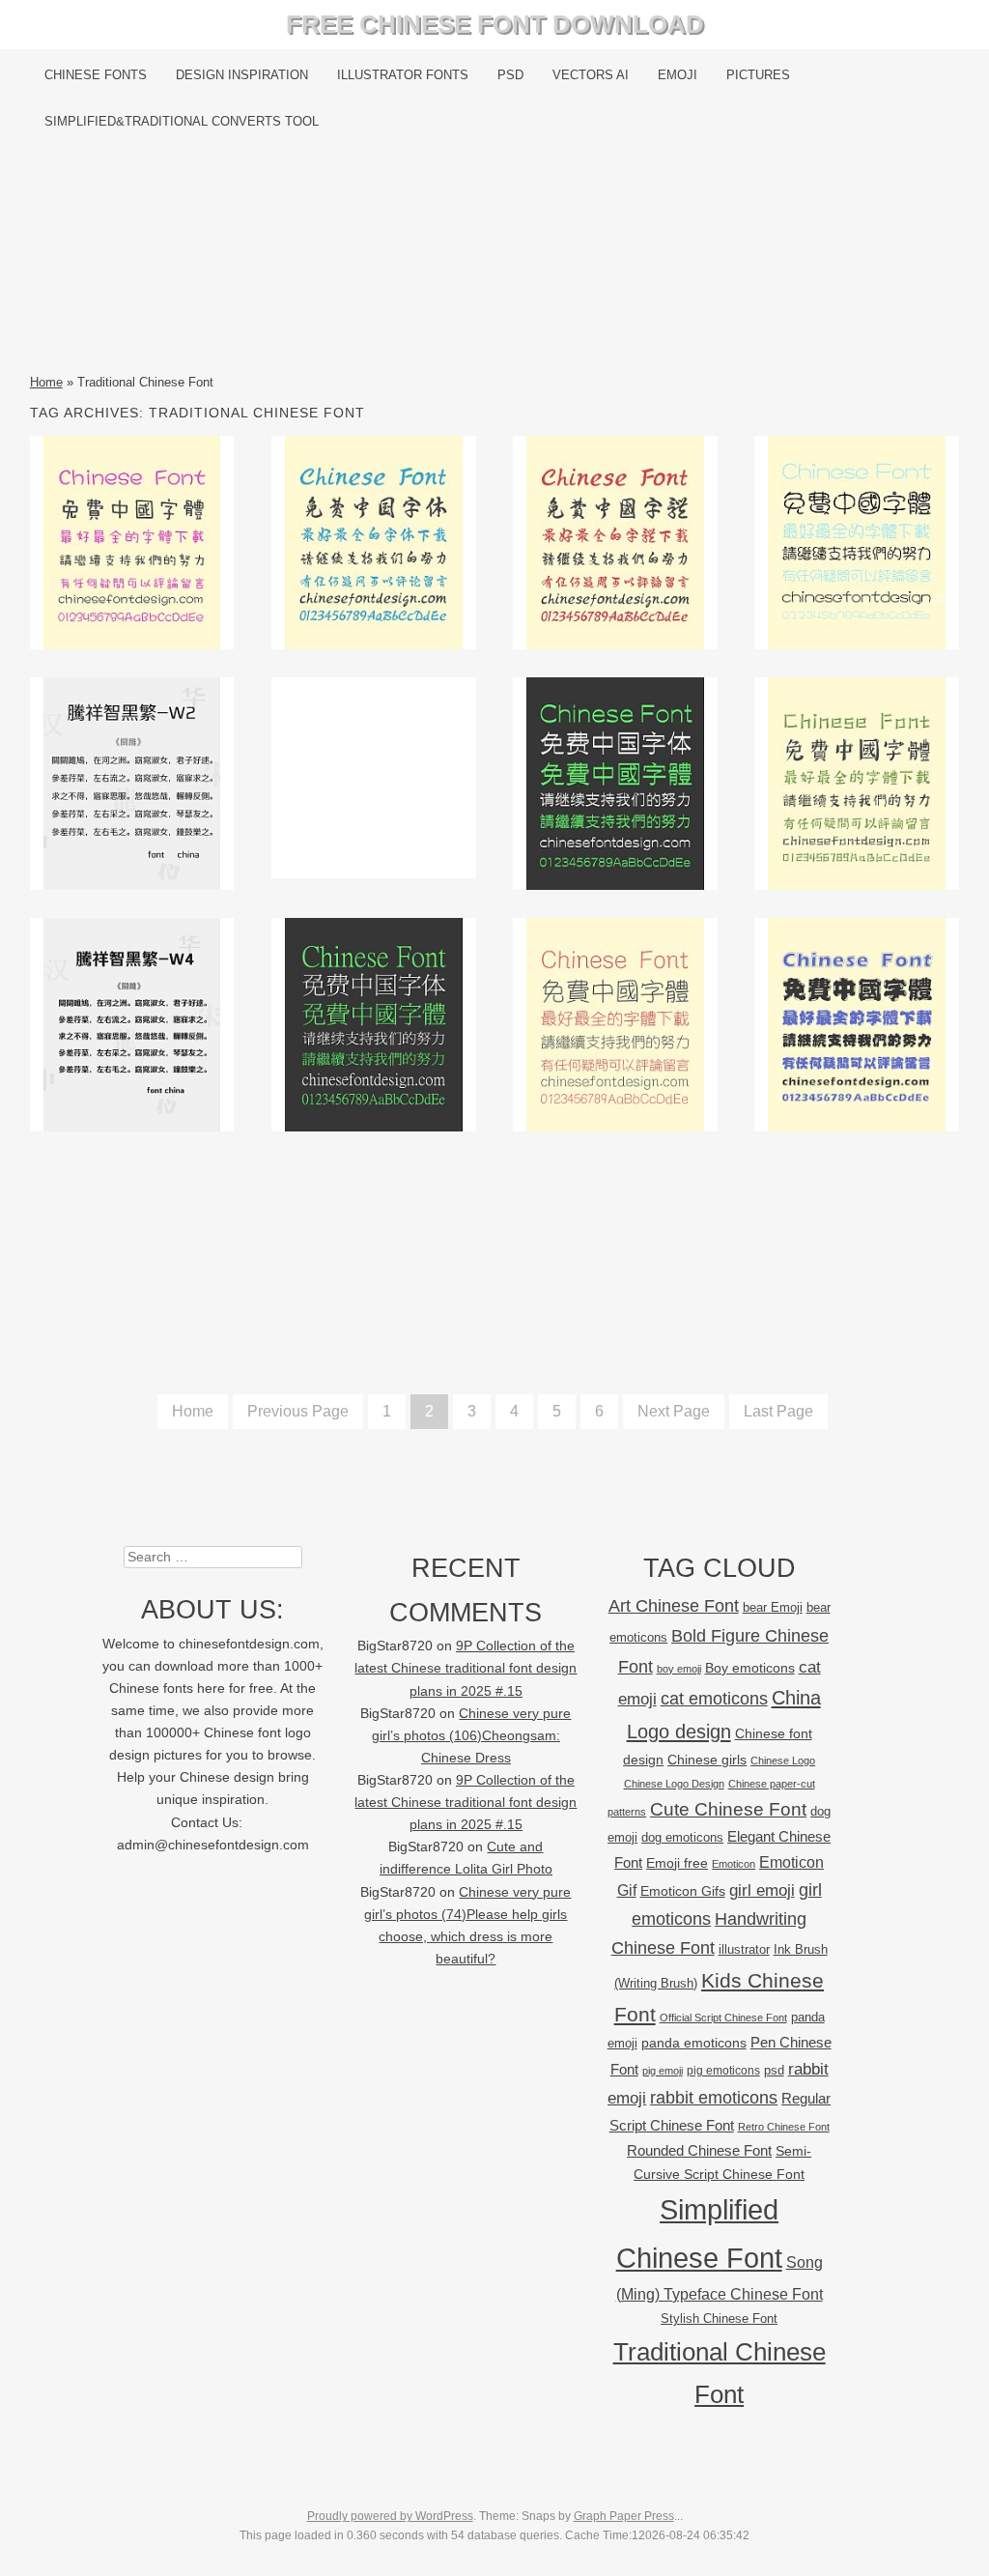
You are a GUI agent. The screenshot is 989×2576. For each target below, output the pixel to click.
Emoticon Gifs (683, 1891)
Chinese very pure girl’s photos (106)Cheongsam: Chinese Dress (472, 1736)
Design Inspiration (242, 75)
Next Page (674, 1411)
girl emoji (762, 1890)
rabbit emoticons (714, 2098)
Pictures (758, 75)
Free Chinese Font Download (495, 24)
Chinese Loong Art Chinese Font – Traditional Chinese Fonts (857, 1024)
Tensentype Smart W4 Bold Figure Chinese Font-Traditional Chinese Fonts (132, 1024)
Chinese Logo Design (674, 1784)
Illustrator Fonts (403, 75)
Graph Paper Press (624, 2516)
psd (774, 2070)
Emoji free (677, 1863)
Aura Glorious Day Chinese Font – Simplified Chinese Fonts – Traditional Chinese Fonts (616, 784)
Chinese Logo (783, 1760)
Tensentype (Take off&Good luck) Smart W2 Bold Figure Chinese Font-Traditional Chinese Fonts (132, 798)
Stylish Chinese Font (719, 2318)
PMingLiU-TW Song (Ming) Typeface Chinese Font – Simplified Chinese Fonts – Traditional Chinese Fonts (373, 1053)
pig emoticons (723, 2070)
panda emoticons (694, 2043)
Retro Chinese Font (784, 2127)
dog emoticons (682, 1837)
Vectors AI (591, 75)
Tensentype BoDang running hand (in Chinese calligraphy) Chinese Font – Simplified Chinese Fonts (373, 556)
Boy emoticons (750, 1668)
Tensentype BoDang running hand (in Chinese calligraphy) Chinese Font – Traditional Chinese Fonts (616, 556)
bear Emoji (773, 1607)
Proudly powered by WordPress (390, 2516)
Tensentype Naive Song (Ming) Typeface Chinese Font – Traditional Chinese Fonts (857, 784)
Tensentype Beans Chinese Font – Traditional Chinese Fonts (132, 542)
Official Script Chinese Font (723, 2018)
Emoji (678, 75)
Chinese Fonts (96, 75)
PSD (510, 75)
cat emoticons (714, 1699)
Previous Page (298, 1411)
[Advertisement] (495, 258)
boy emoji (679, 1669)
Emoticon (734, 1864)
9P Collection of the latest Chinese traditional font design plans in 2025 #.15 (466, 1668)
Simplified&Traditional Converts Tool (182, 121)
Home (46, 382)
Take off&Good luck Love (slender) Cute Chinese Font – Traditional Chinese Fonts (615, 1024)
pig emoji (663, 2071)
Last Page (778, 1411)
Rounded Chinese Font (699, 2150)
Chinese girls (707, 1760)
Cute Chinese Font (728, 1809)
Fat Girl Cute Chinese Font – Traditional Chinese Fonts (857, 542)
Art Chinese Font (674, 1605)
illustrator (744, 1949)
